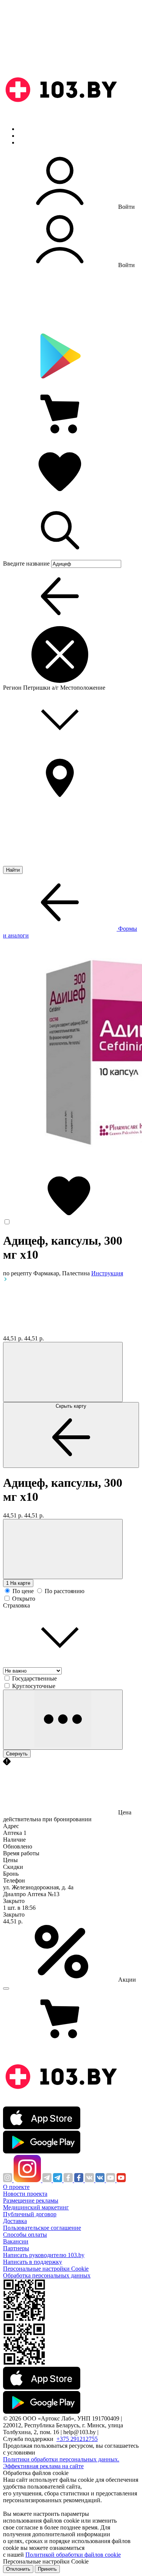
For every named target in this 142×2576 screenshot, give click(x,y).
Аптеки (28, 136)
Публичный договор (30, 2214)
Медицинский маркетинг (36, 2207)
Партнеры (16, 2248)
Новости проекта (25, 2194)
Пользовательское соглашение (42, 2228)
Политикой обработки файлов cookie (73, 2555)
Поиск (27, 129)
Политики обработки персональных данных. (61, 2459)
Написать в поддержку (33, 2262)
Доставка (15, 2221)
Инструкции (34, 142)
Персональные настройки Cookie (46, 2269)
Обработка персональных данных (47, 2275)
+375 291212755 (77, 2439)
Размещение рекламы (31, 2201)
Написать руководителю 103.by (44, 2255)
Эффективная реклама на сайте (43, 2466)
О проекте (16, 2187)
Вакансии (16, 2241)
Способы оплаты (25, 2235)
